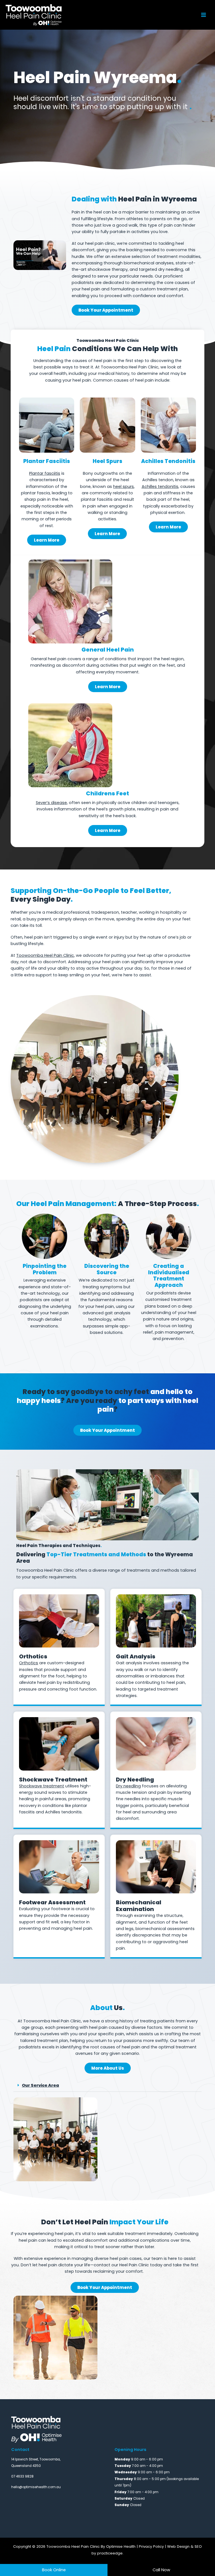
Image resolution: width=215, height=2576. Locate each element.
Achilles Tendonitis (168, 461)
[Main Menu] (204, 15)
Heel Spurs (107, 461)
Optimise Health (121, 2546)
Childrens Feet (107, 793)
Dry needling (128, 1786)
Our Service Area (40, 2085)
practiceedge (110, 2553)
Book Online (54, 2570)
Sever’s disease (51, 803)
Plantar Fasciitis (47, 461)
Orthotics (29, 1663)
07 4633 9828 (22, 2476)
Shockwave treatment (42, 1786)
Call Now (161, 2570)
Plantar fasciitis (45, 473)
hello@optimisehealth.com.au (36, 2487)
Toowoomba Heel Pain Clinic (45, 955)
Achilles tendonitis (160, 486)
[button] (107, 2086)
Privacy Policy (151, 2546)
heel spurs (123, 486)
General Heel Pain (108, 650)
